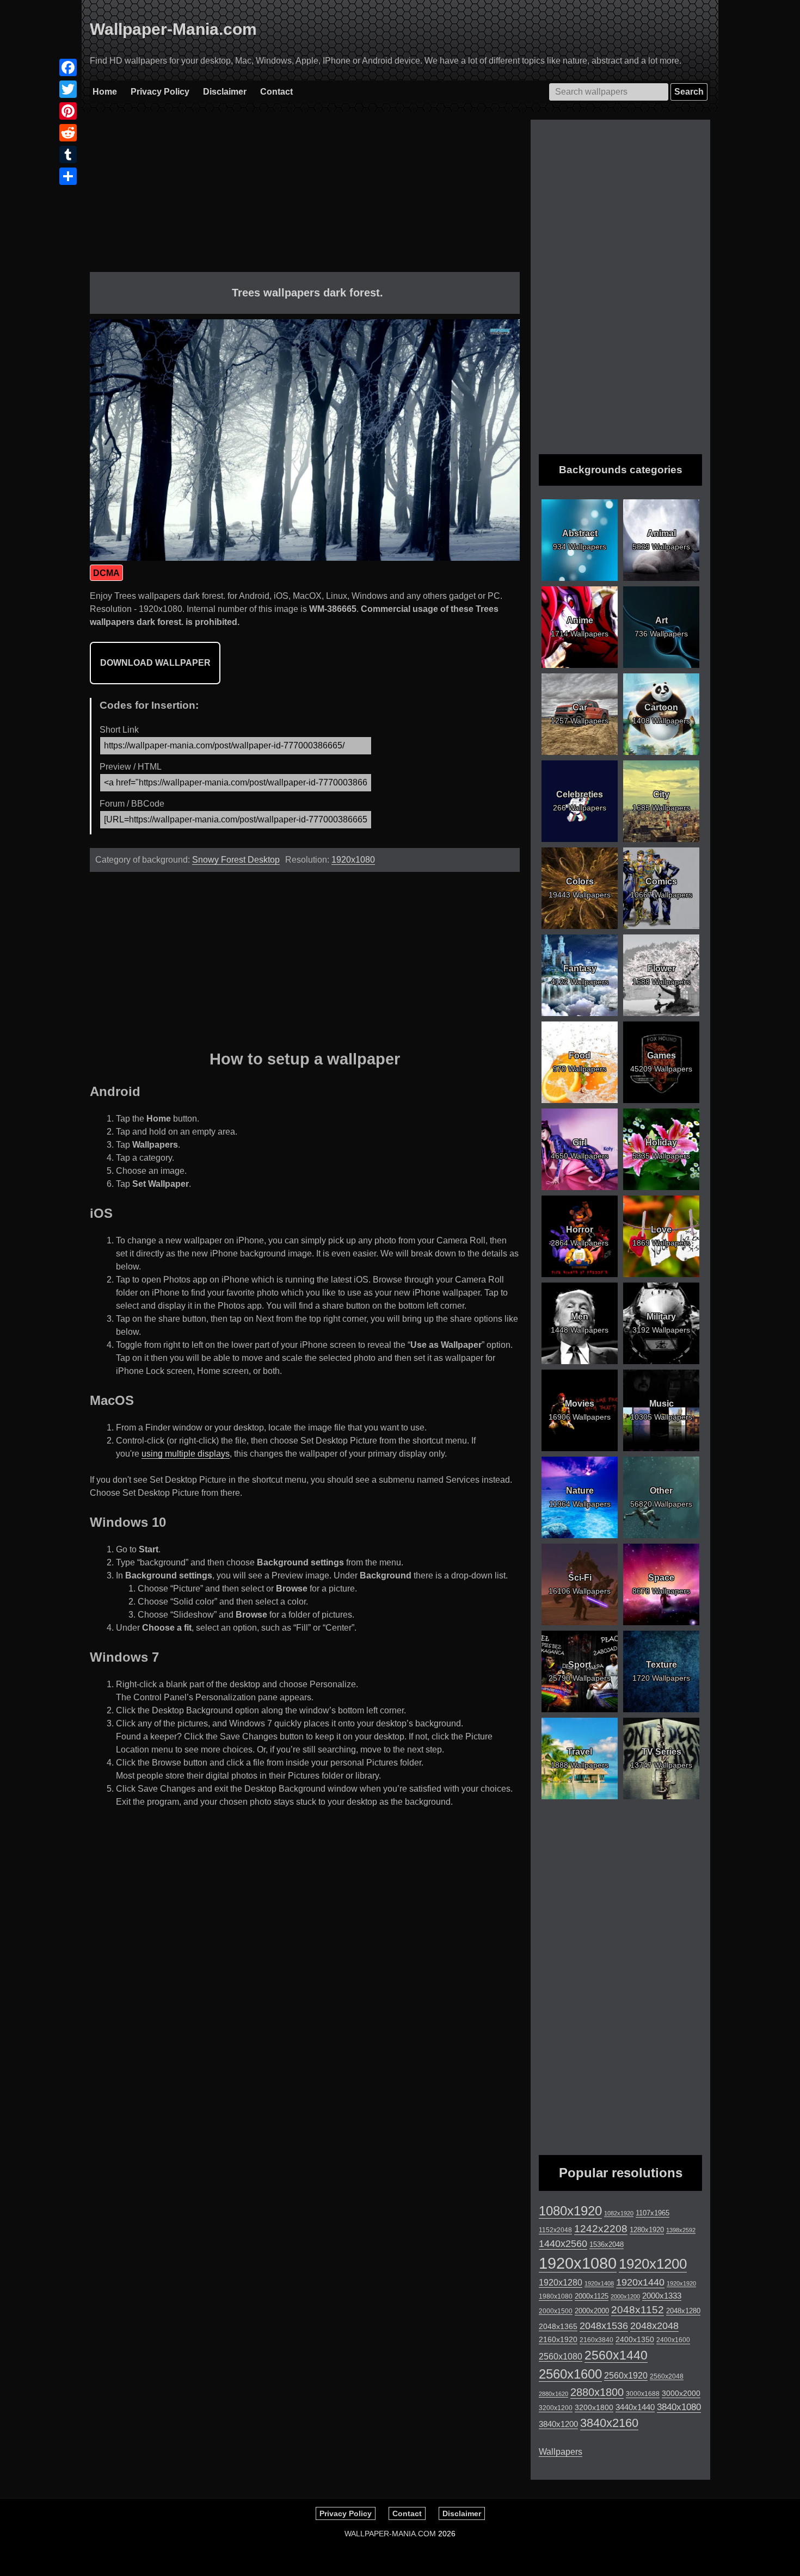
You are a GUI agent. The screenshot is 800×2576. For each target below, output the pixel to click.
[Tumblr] (68, 154)
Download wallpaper (155, 663)
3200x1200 (556, 2408)
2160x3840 (596, 2340)
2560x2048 (667, 2376)
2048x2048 (654, 2326)
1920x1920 (681, 2283)
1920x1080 (353, 860)
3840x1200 (558, 2424)
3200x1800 (594, 2407)
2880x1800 (597, 2392)
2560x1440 (616, 2355)
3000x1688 (643, 2394)
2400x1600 (673, 2340)
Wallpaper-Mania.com (173, 29)
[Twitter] (68, 89)
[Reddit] (68, 133)
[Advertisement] (305, 196)
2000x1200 (625, 2296)
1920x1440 (640, 2282)
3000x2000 (681, 2393)
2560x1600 (570, 2374)
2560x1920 (626, 2376)
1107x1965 (653, 2213)
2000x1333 (662, 2296)
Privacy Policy (160, 92)
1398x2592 (681, 2230)
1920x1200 (653, 2264)
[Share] (68, 176)
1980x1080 (556, 2296)
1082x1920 (619, 2213)
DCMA (106, 573)
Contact (276, 92)
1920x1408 (599, 2283)
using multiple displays (186, 1454)
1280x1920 (647, 2230)
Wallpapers (561, 2452)
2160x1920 (558, 2339)
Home (105, 92)
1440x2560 (563, 2244)
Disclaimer (225, 92)
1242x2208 (601, 2229)
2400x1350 (635, 2339)
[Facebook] (68, 67)
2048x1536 (604, 2326)
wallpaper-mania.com (390, 2534)
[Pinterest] (68, 111)
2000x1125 (592, 2296)
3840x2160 (609, 2423)
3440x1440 (635, 2407)
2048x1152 (638, 2310)
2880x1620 (553, 2394)
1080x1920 (570, 2211)
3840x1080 (679, 2407)
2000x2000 (592, 2311)
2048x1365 (558, 2326)
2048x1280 (683, 2311)
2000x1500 (556, 2311)
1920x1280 (561, 2282)
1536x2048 (607, 2244)
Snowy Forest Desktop (236, 860)
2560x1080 (561, 2357)
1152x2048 (555, 2230)
